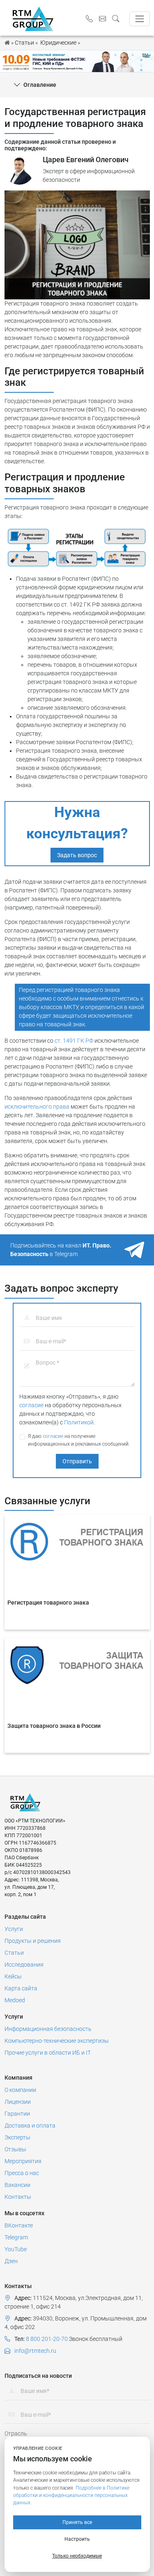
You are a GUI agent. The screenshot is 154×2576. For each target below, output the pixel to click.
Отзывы (15, 2149)
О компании (20, 2090)
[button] (118, 19)
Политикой (79, 1422)
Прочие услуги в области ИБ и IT (48, 2053)
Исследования (24, 1965)
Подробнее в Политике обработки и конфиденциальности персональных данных (71, 2496)
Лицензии (18, 2102)
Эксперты (17, 2137)
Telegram (16, 2237)
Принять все (77, 2522)
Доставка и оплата (30, 2126)
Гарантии (17, 2114)
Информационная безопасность (48, 2029)
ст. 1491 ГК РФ (74, 1041)
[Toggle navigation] (139, 19)
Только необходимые (77, 2556)
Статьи (14, 1953)
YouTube (16, 2249)
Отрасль (16, 2433)
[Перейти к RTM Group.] (7, 43)
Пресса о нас (22, 2173)
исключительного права (37, 1107)
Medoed (15, 2000)
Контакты (18, 2197)
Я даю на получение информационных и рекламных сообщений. (79, 1440)
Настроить (77, 2539)
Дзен (11, 2261)
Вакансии (17, 2185)
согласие (31, 1405)
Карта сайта (21, 1988)
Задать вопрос (77, 855)
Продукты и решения (33, 1941)
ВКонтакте (19, 2225)
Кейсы (13, 1976)
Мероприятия (23, 2161)
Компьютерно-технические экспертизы (57, 2041)
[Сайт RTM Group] (33, 18)
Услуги (14, 1929)
